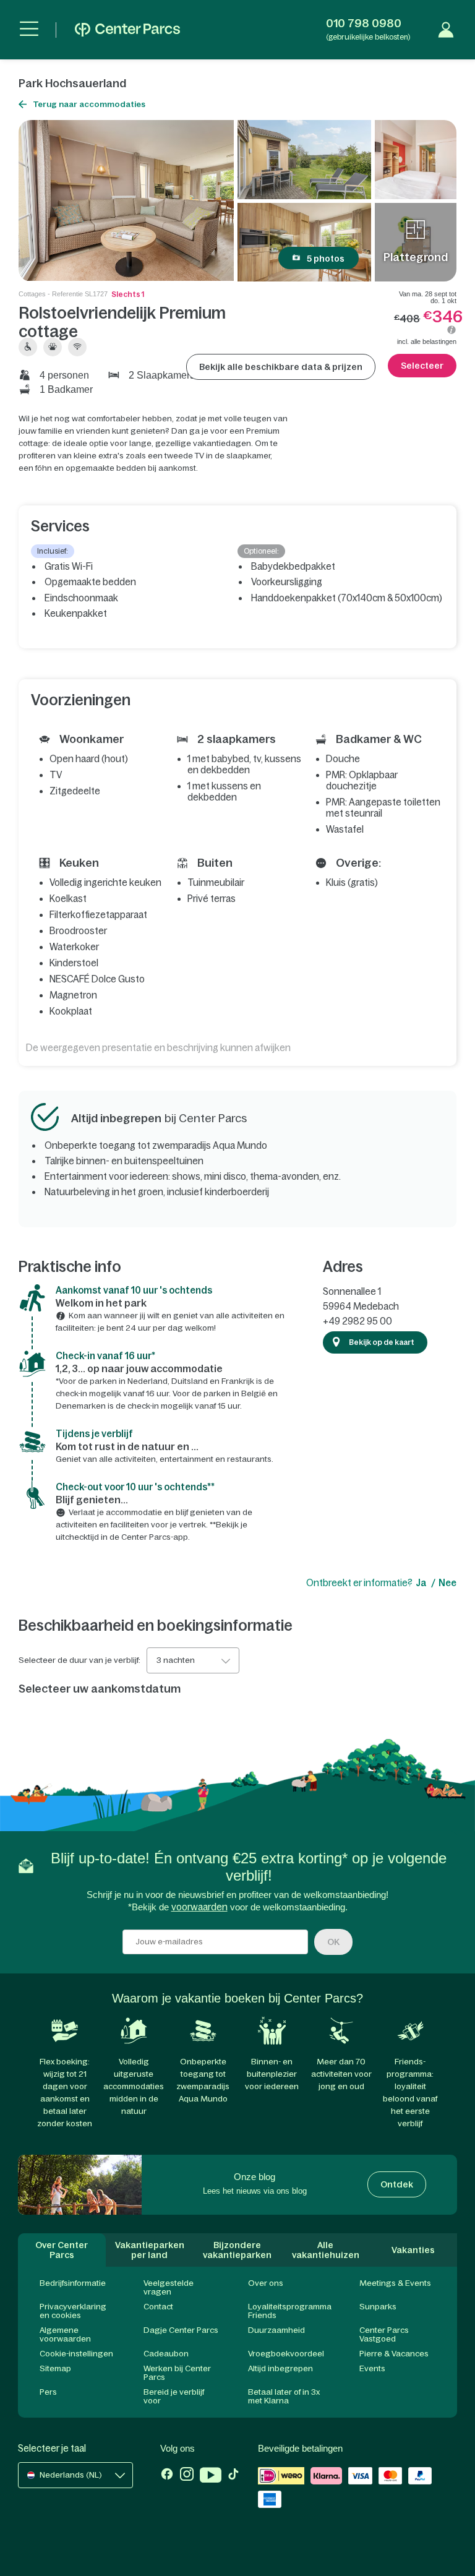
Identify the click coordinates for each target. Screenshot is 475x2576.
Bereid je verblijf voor (174, 2396)
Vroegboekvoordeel (286, 2354)
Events (372, 2368)
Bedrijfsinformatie (73, 2283)
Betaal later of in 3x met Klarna (284, 2396)
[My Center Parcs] (446, 30)
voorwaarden (199, 1907)
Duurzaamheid (276, 2330)
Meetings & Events (395, 2283)
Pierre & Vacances (394, 2354)
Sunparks (378, 2307)
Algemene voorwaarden (65, 2334)
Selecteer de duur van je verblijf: (79, 1660)
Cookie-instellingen (76, 2354)
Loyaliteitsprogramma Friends (290, 2311)
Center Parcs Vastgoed (384, 2334)
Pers (48, 2392)
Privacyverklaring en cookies (73, 2311)
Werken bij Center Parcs (177, 2373)
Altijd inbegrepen (280, 2368)
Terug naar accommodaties (89, 104)
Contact (158, 2307)
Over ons (266, 2283)
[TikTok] (233, 2476)
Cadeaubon (166, 2354)
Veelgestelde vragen (169, 2287)
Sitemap (55, 2368)
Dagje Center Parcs (181, 2330)
